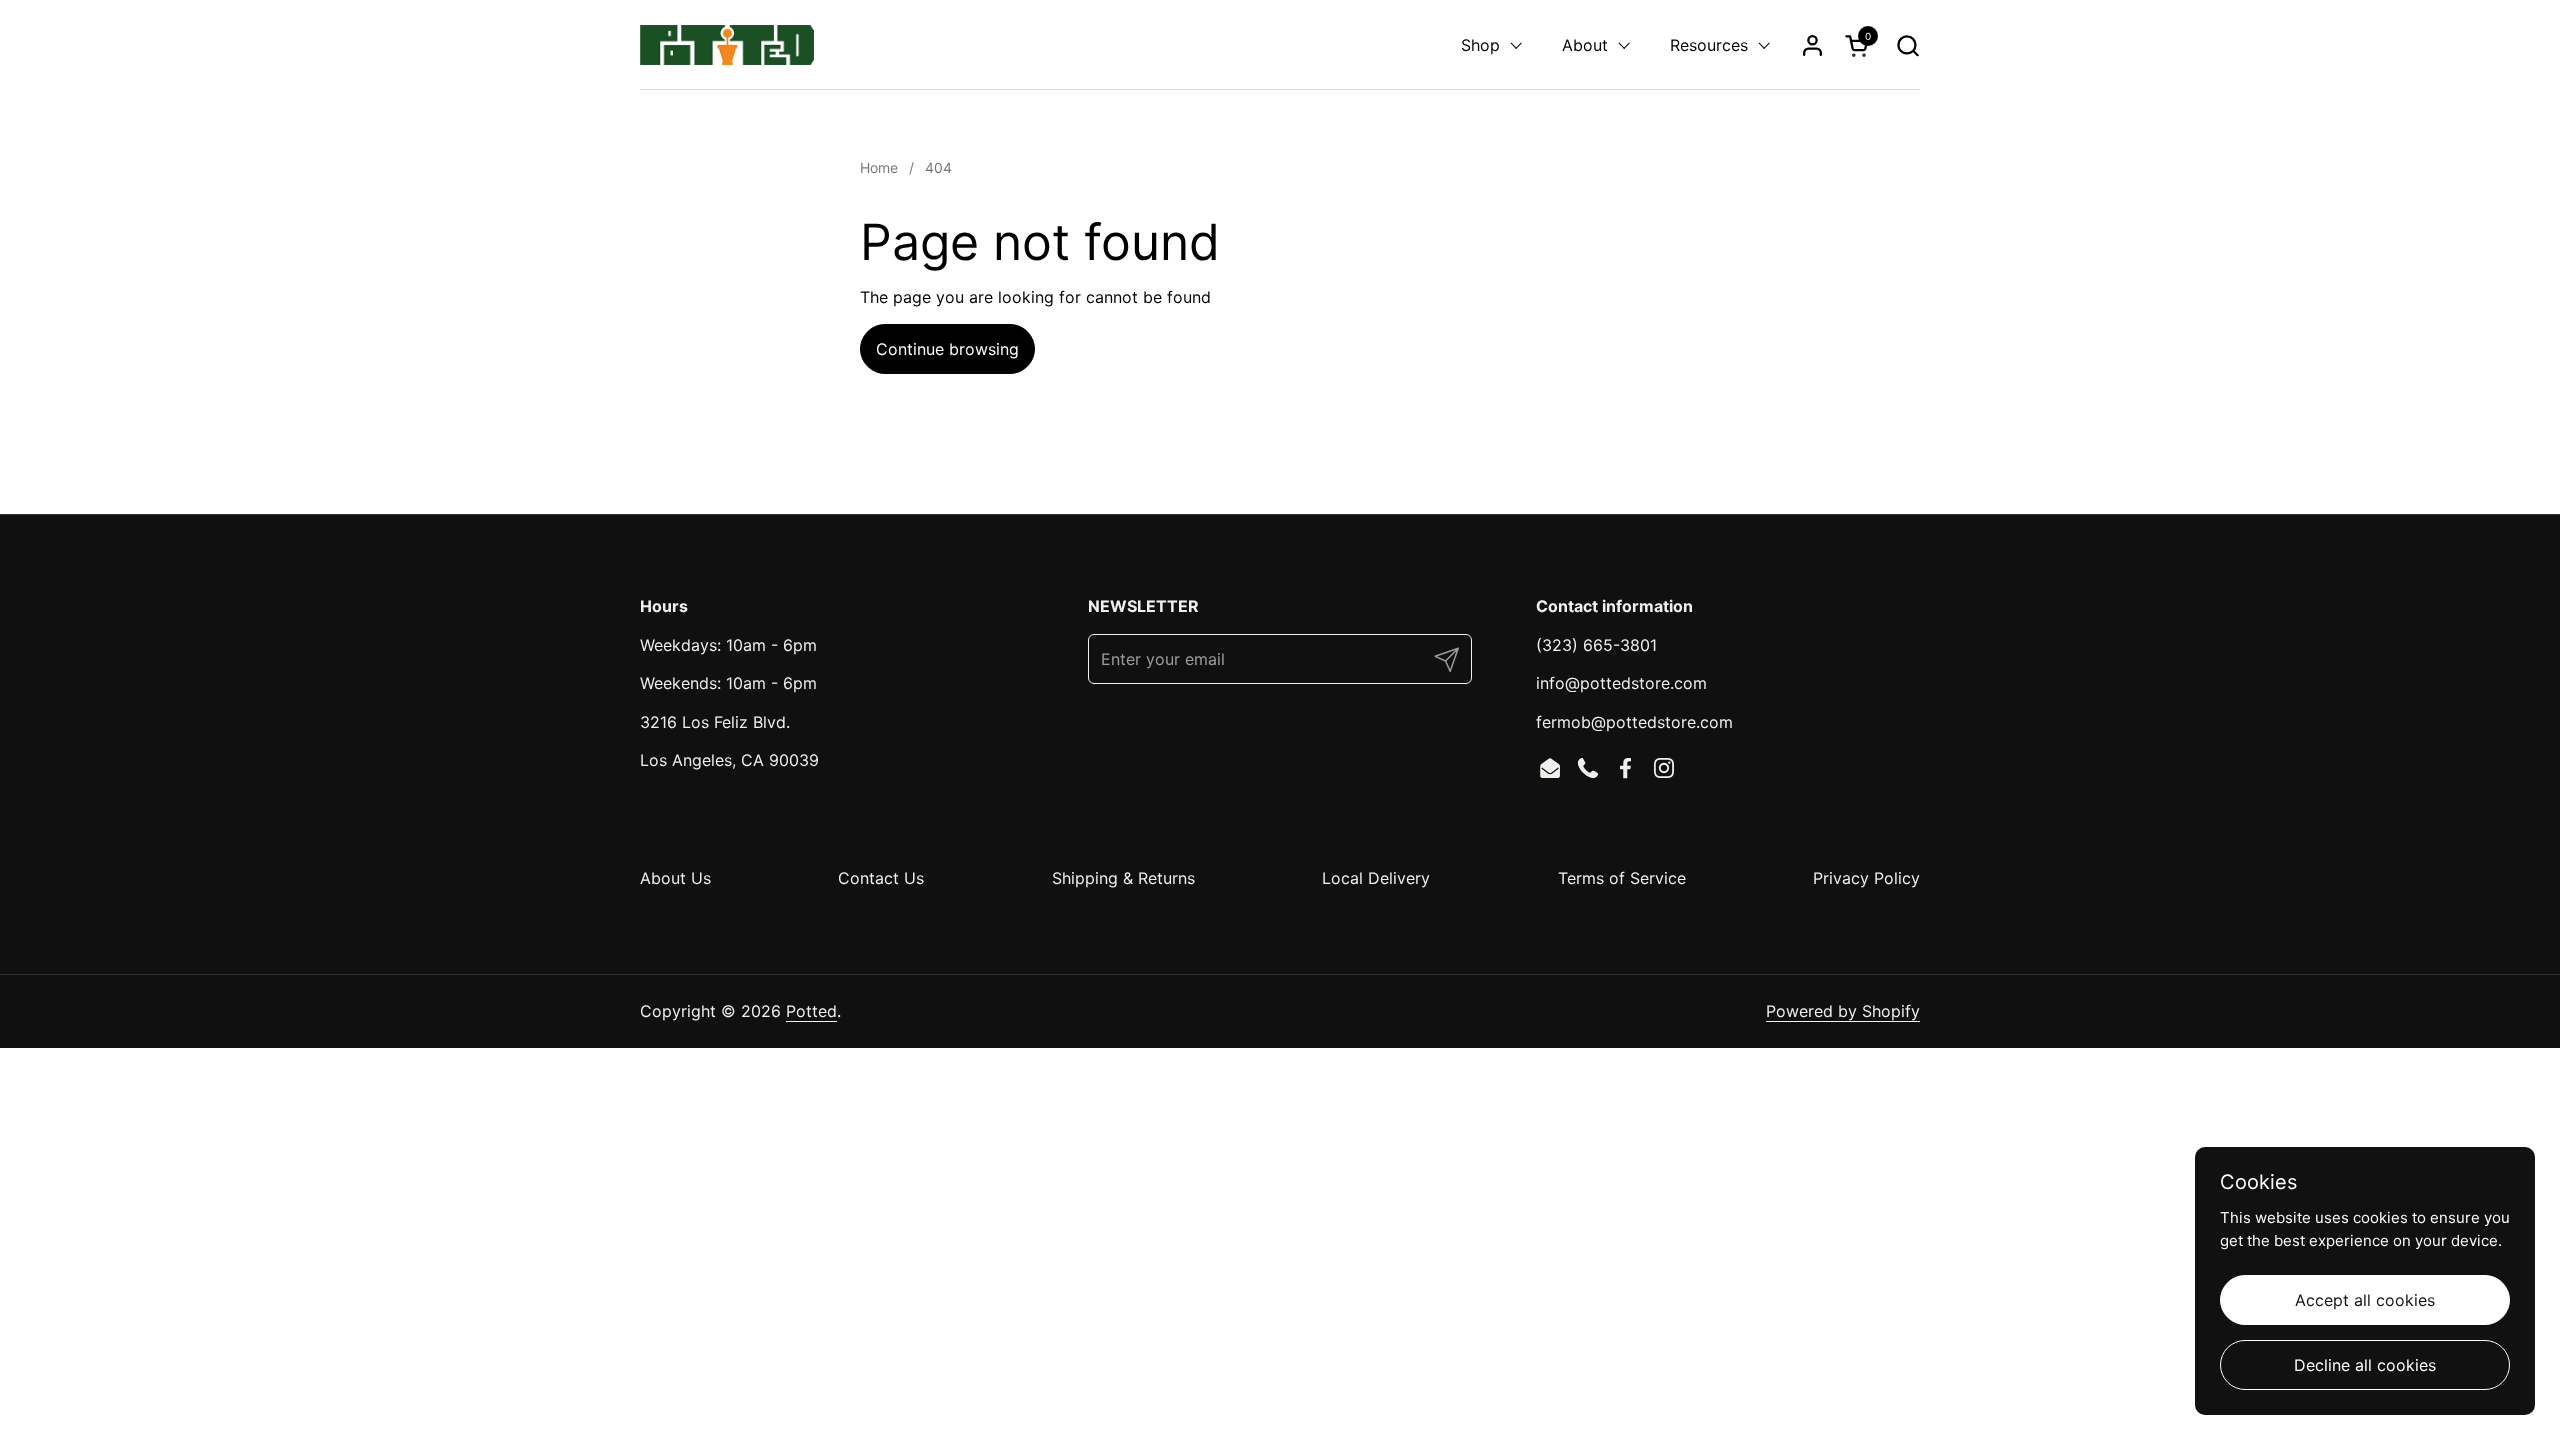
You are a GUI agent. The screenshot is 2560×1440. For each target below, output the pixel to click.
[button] (1907, 45)
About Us (675, 878)
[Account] (1812, 45)
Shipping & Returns (1123, 878)
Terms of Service (1622, 878)
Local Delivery (1376, 878)
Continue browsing (947, 349)
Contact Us (881, 878)
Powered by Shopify (1843, 1011)
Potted (811, 1011)
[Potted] (727, 45)
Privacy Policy (1866, 878)
